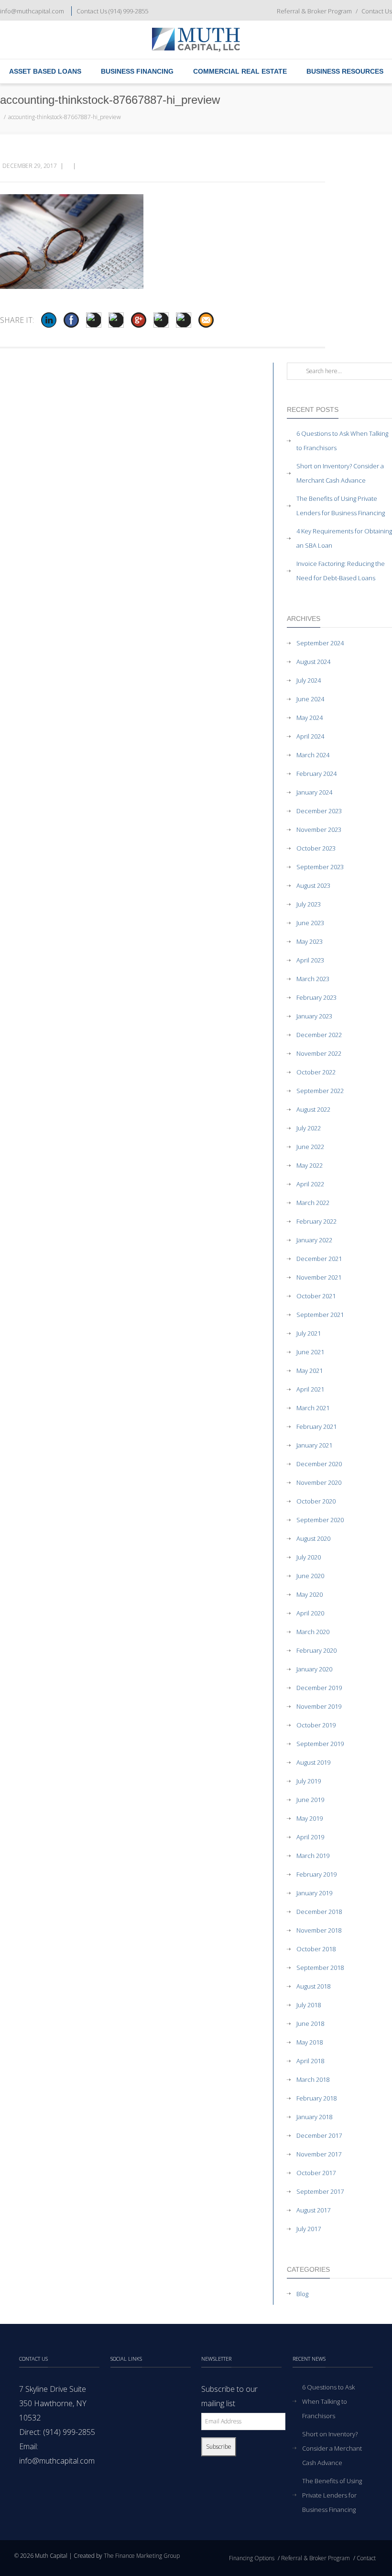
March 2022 (313, 1203)
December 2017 (319, 2135)
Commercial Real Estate (240, 71)
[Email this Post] (206, 320)
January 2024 (314, 792)
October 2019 (316, 1725)
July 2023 (309, 904)
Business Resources (345, 71)
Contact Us (377, 11)
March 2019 (313, 1856)
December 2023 (319, 811)
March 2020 (313, 1632)
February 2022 (316, 1221)
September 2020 (320, 1520)
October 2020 (316, 1501)
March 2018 (313, 2079)
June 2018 (310, 2023)
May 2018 (310, 2042)
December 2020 (319, 1464)
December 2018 (319, 1912)
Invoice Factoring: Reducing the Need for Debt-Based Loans (341, 571)
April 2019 (310, 1837)
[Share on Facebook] (71, 320)
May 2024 (310, 718)
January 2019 (314, 1893)
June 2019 (310, 1800)
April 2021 (310, 1389)
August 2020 (313, 1538)
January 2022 (314, 1240)
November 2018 (319, 1930)
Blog (302, 2294)
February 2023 (316, 997)
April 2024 (310, 736)
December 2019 (319, 1688)
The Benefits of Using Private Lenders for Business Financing (341, 506)
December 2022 (319, 1035)
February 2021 (316, 1426)
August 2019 (313, 1762)
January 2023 (314, 1016)
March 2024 (313, 755)
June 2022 (310, 1147)
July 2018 (309, 2005)
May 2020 (310, 1594)
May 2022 (310, 1165)
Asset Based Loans (45, 71)
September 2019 (320, 1744)
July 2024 (309, 680)
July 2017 (309, 2229)
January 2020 (314, 1669)
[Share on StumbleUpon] (161, 320)
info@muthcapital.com (32, 11)
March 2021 (313, 1408)
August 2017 (313, 2210)
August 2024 (313, 662)
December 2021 (319, 1259)
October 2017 (316, 2173)
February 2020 (316, 1650)
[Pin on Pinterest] (116, 320)
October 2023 (316, 848)
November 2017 (319, 2154)
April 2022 (310, 1184)
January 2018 (314, 2117)
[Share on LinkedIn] (49, 320)
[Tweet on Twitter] (94, 320)
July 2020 (309, 1557)
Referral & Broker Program (314, 11)
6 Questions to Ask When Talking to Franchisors (342, 441)
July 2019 (309, 1781)
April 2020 (310, 1613)
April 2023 (310, 960)
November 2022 (319, 1053)
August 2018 (313, 1986)
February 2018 (316, 2098)
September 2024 (320, 643)
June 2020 (310, 1576)
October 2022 (316, 1072)
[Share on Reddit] (184, 320)
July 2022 (309, 1128)
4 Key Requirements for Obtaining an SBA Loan (344, 538)
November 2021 (319, 1277)
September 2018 (320, 1968)
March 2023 (313, 979)
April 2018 (310, 2061)
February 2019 (316, 1874)
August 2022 (313, 1109)
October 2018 (316, 1949)
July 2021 (309, 1333)
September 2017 (320, 2191)
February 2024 (316, 774)
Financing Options (252, 2558)
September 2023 (320, 867)
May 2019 (310, 1818)
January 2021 (314, 1445)
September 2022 (320, 1091)
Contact (366, 2558)
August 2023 (313, 885)
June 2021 (310, 1352)
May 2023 (310, 941)
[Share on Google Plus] (139, 320)
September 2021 (320, 1315)
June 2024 (310, 699)
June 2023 (310, 923)
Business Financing (137, 71)
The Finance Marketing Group (142, 2556)
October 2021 (316, 1296)
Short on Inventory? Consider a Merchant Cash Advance (340, 473)
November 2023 (319, 829)
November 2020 (319, 1482)
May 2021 (310, 1371)
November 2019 (319, 1706)
